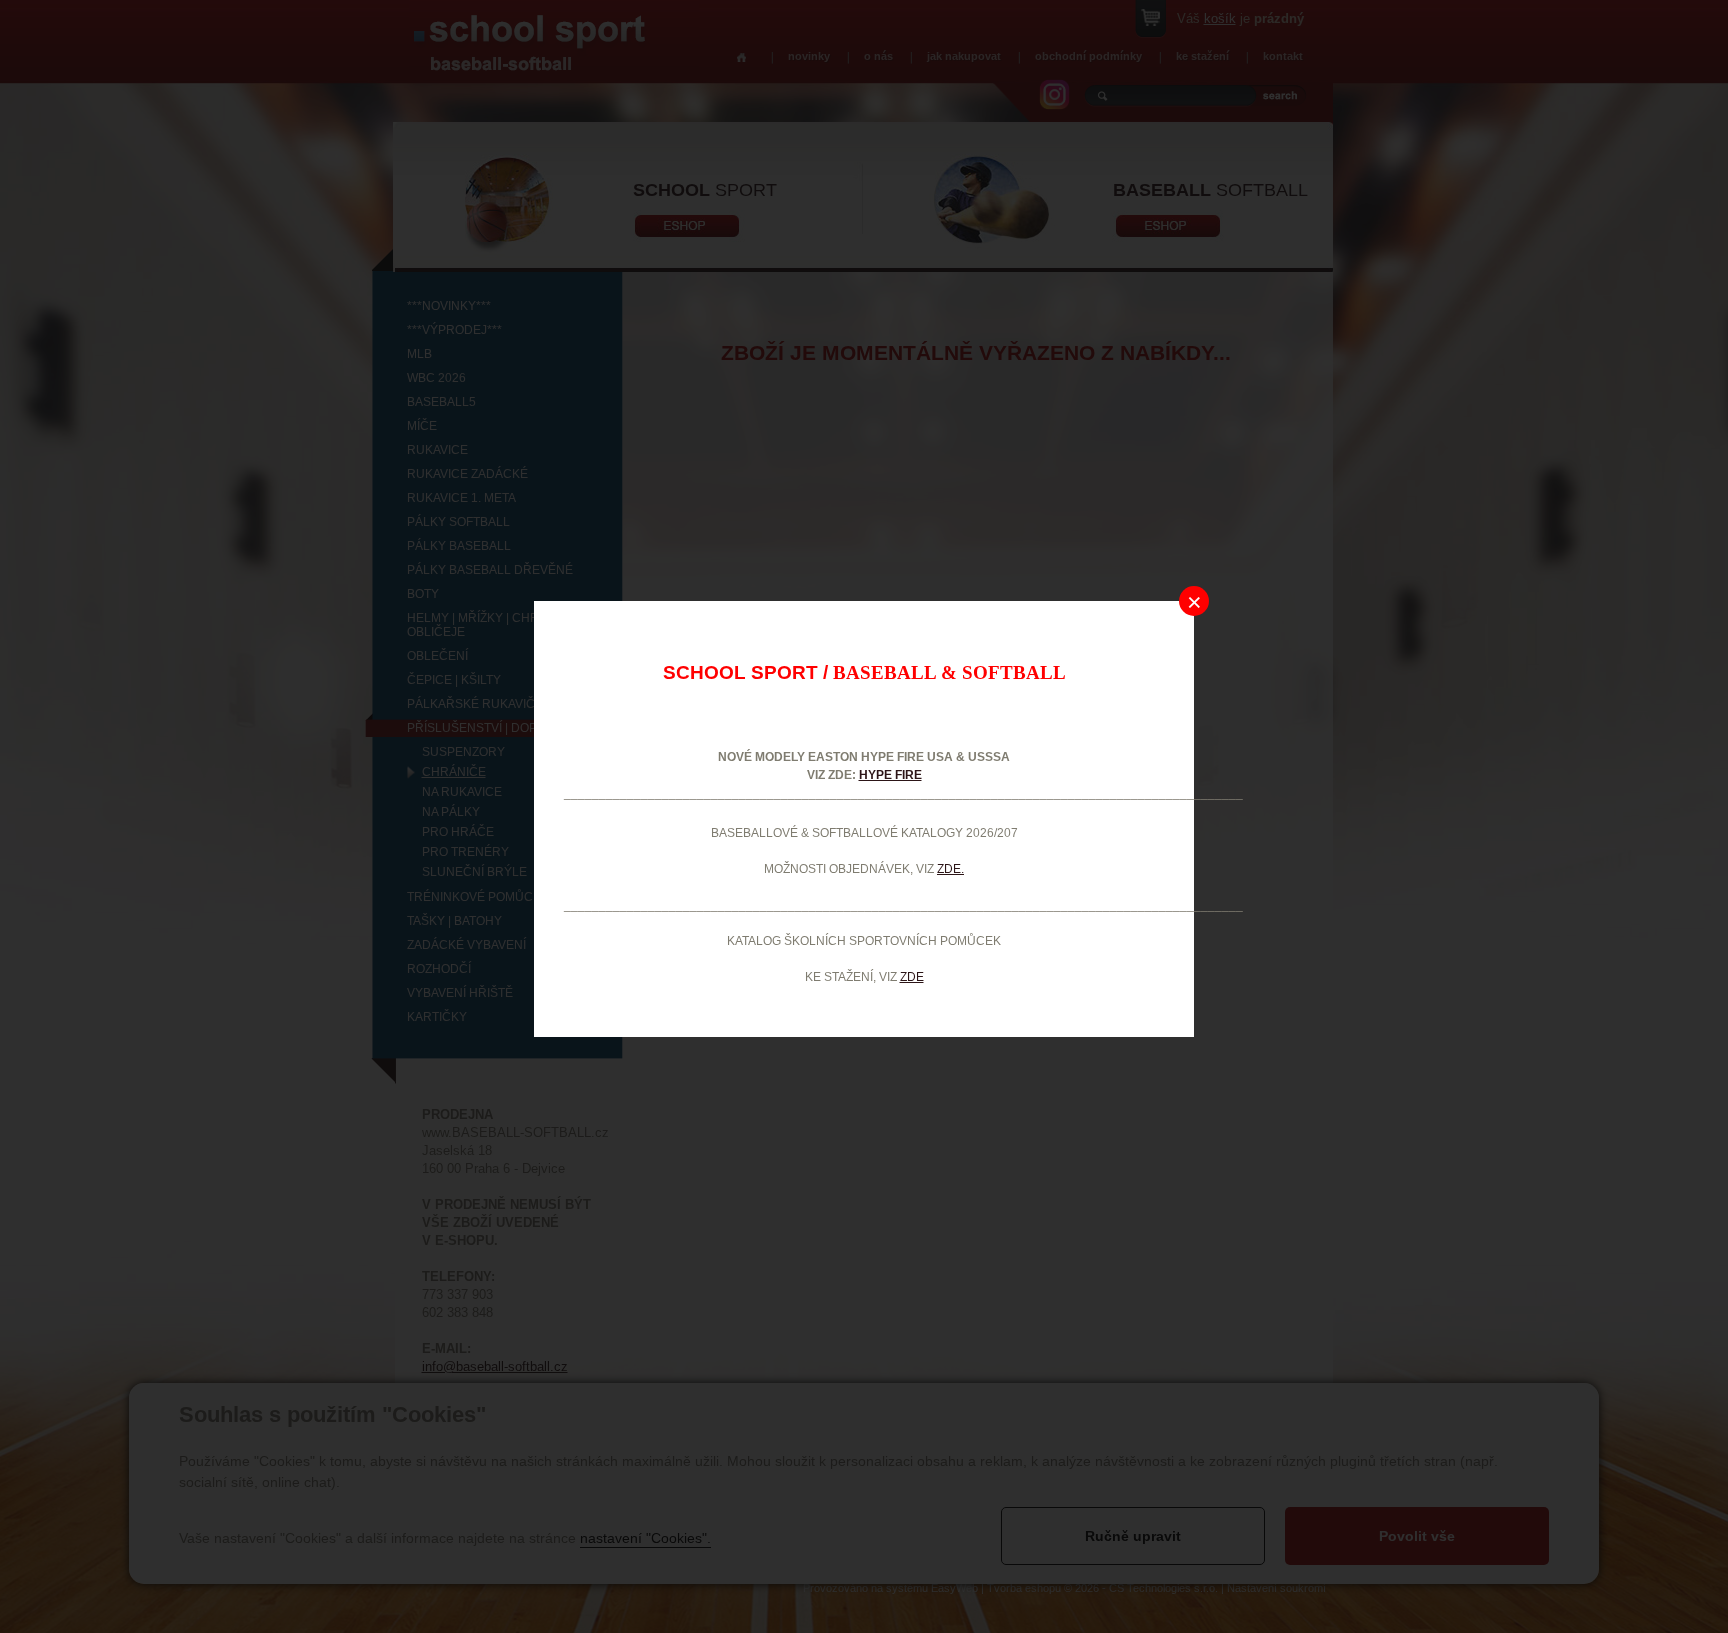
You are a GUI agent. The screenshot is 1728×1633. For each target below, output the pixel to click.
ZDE (912, 977)
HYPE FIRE (890, 775)
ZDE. (950, 869)
